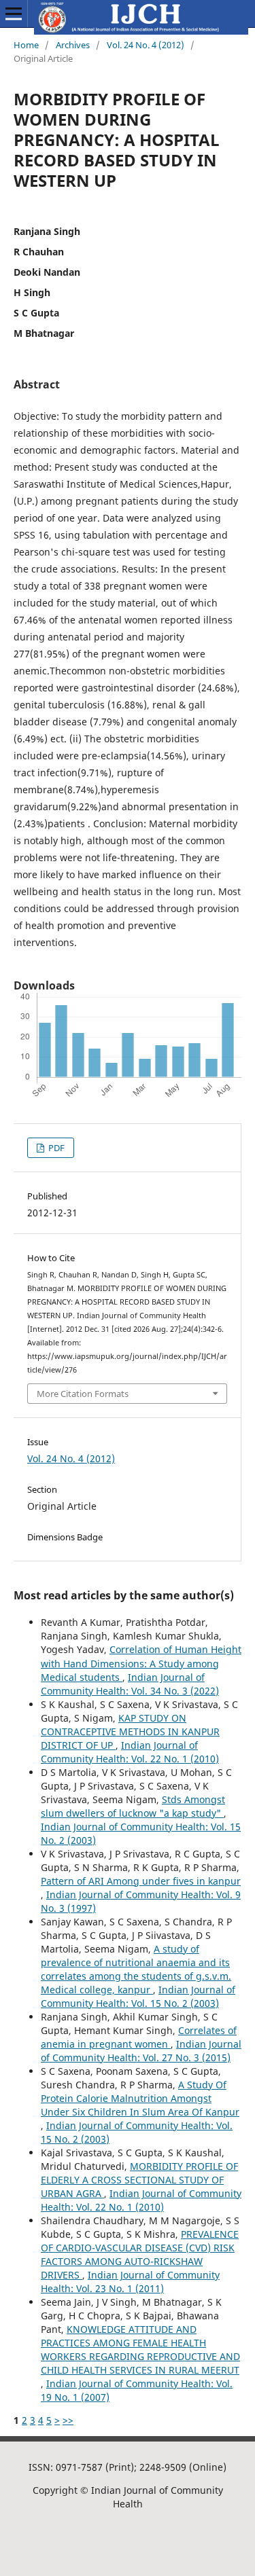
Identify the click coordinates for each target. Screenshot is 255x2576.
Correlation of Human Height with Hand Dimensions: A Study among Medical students (141, 1663)
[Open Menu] (14, 14)
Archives (73, 45)
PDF (55, 1148)
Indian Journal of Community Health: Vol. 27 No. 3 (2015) (141, 2051)
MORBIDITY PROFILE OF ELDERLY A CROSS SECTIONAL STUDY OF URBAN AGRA (139, 2180)
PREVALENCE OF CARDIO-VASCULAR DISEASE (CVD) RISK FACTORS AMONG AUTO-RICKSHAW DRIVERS (140, 2254)
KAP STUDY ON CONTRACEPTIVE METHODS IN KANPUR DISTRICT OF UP (130, 1731)
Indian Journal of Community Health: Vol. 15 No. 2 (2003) (138, 1996)
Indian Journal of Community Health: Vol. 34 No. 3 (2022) (130, 1684)
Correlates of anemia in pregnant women (139, 2037)
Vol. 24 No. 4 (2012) (146, 45)
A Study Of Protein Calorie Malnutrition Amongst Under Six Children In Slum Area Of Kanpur (140, 2098)
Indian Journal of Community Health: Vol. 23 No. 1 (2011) (130, 2282)
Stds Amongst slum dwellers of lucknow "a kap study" (133, 1806)
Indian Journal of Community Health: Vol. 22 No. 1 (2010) (130, 1752)
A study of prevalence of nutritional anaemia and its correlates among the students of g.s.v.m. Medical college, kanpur (136, 1969)
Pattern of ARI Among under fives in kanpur (141, 1881)
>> (68, 2420)
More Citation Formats (83, 1394)
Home (26, 45)
